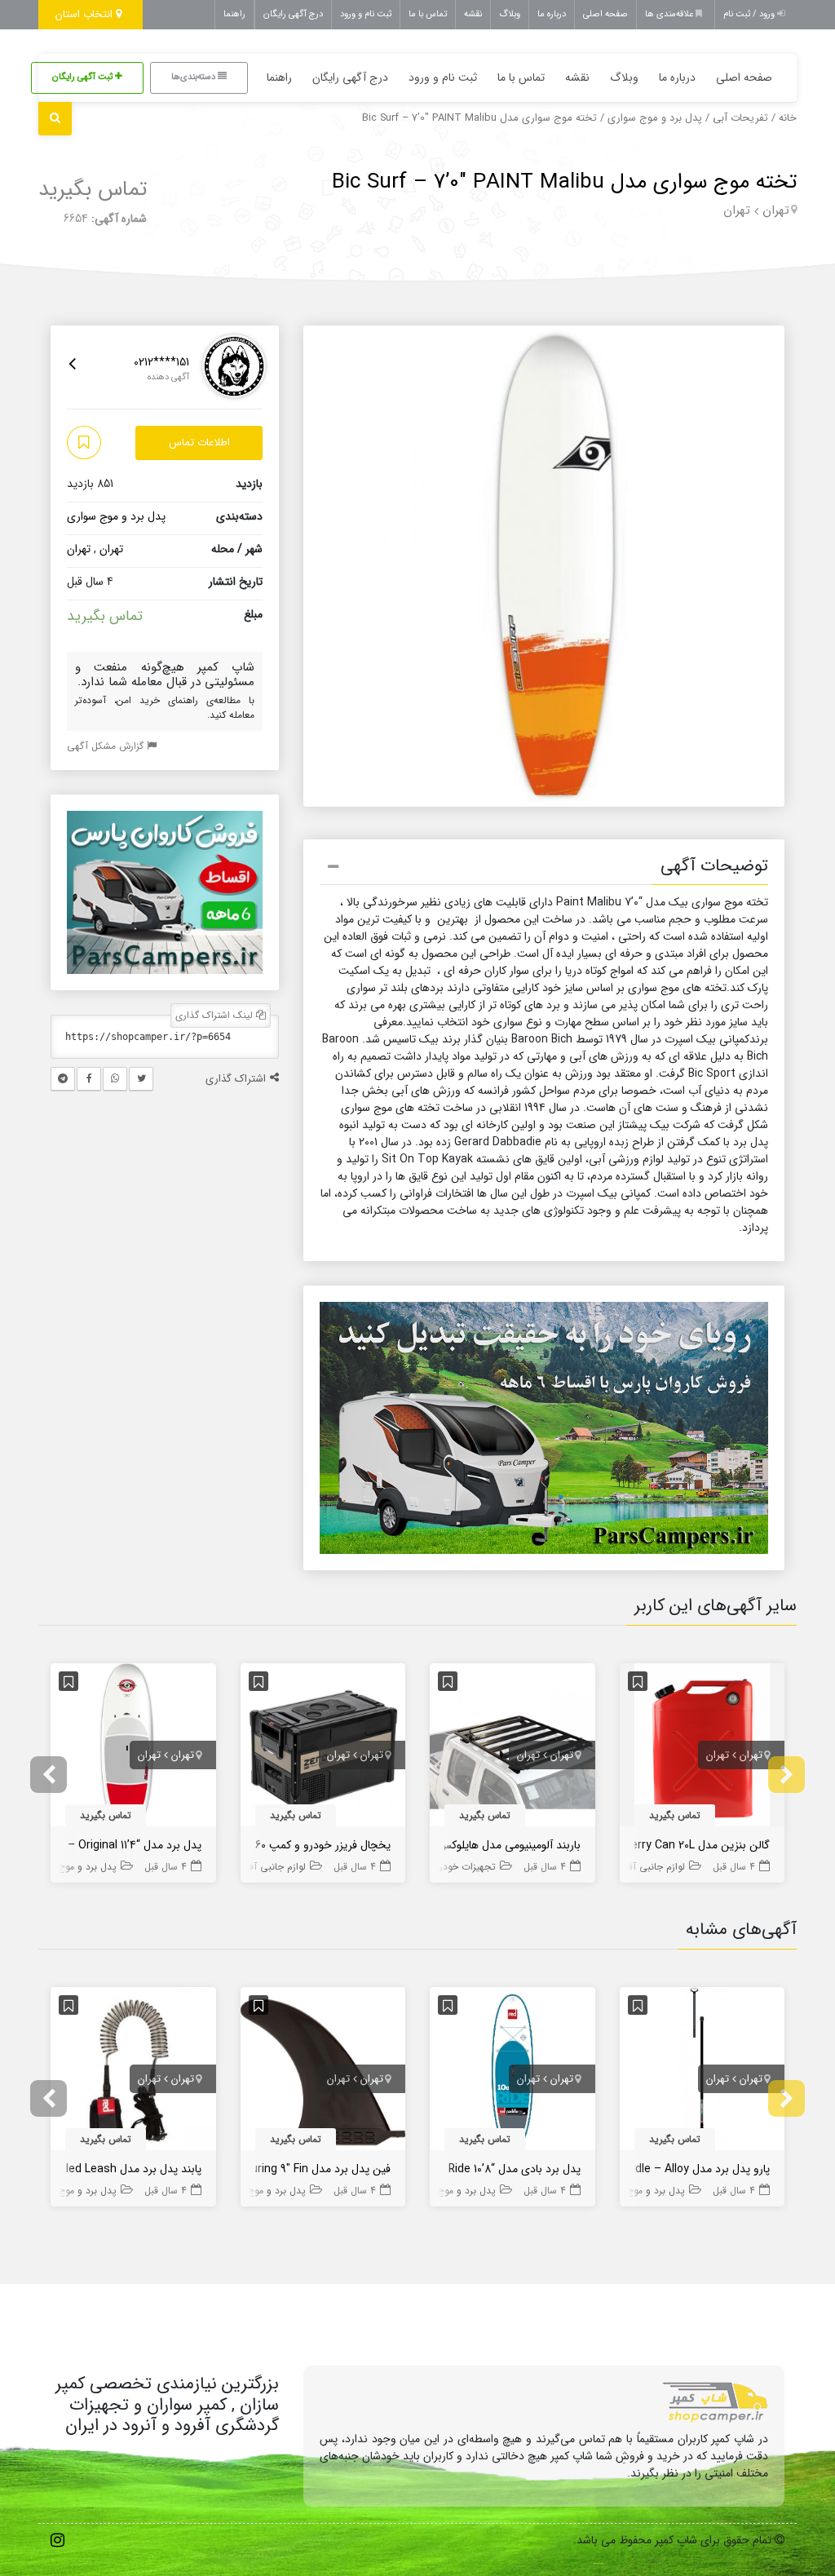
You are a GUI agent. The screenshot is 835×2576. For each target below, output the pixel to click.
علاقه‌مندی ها (670, 14)
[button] (544, 869)
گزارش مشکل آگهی (107, 746)
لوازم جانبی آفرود (650, 1867)
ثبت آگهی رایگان (84, 77)
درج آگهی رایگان (293, 14)
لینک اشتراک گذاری (216, 1015)
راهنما (234, 14)
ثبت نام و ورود (366, 14)
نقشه (473, 14)
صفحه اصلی (605, 14)
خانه (788, 118)
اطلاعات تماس (199, 443)
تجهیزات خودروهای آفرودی (442, 1867)
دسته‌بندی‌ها (194, 77)
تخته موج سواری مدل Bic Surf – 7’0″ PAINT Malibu (564, 182)
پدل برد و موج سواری (655, 118)
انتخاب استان (86, 14)
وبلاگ (510, 14)
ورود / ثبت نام (750, 14)
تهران (776, 210)
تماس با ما (428, 14)
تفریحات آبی (740, 118)
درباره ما (552, 14)
